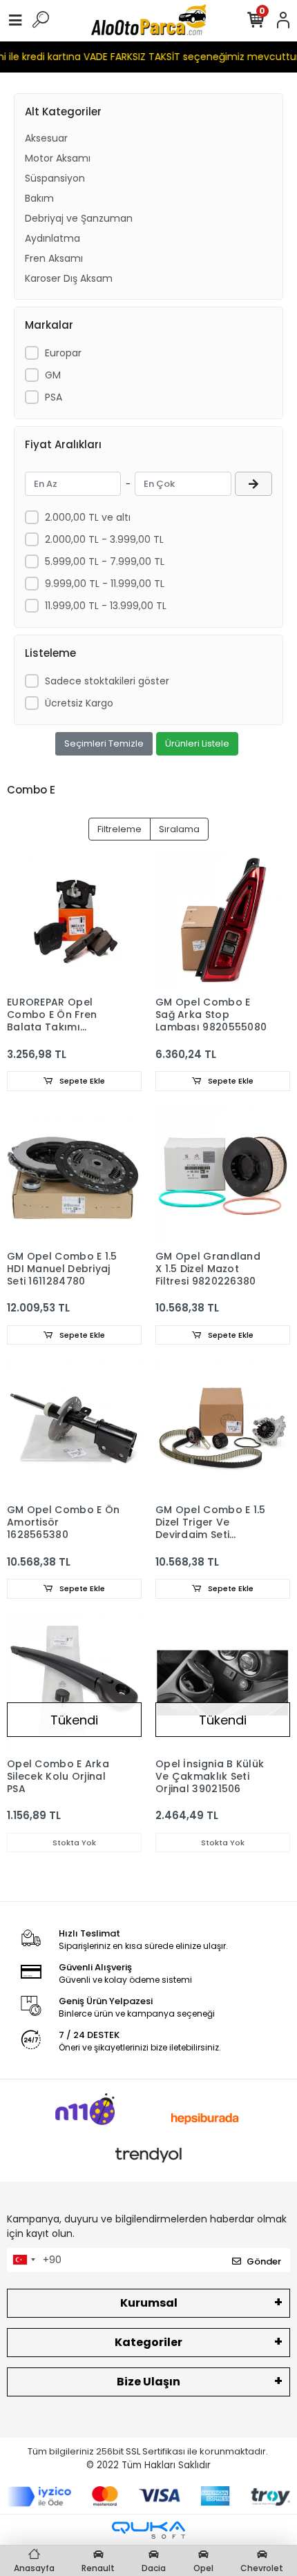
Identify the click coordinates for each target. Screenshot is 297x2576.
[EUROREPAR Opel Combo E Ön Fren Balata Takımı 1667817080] (74, 922)
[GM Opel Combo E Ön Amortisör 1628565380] (74, 1429)
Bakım (39, 198)
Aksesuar (46, 138)
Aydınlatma (52, 238)
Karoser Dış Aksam (69, 278)
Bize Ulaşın (148, 2382)
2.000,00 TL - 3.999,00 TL (104, 539)
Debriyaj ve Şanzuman (79, 218)
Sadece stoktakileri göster (107, 681)
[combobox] (23, 2260)
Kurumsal (149, 2303)
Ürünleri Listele (197, 743)
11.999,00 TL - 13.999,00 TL (106, 606)
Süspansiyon (55, 178)
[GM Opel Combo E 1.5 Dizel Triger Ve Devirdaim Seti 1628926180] (223, 1429)
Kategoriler (148, 2342)
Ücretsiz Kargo (79, 703)
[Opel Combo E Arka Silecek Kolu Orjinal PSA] (74, 1683)
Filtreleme (119, 829)
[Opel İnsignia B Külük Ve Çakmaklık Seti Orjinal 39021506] (223, 1683)
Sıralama (179, 829)
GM (53, 375)
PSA (54, 397)
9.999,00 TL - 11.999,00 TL (105, 584)
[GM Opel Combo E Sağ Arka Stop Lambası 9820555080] (223, 922)
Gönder (264, 2261)
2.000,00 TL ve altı (88, 517)
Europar (63, 353)
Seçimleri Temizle (104, 743)
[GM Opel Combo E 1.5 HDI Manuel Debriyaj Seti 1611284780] (74, 1176)
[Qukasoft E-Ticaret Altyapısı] (148, 2530)
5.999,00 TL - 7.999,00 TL (105, 561)
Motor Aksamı (58, 158)
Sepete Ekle (81, 1081)
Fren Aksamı (54, 258)
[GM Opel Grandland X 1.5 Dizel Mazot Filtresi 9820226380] (223, 1176)
